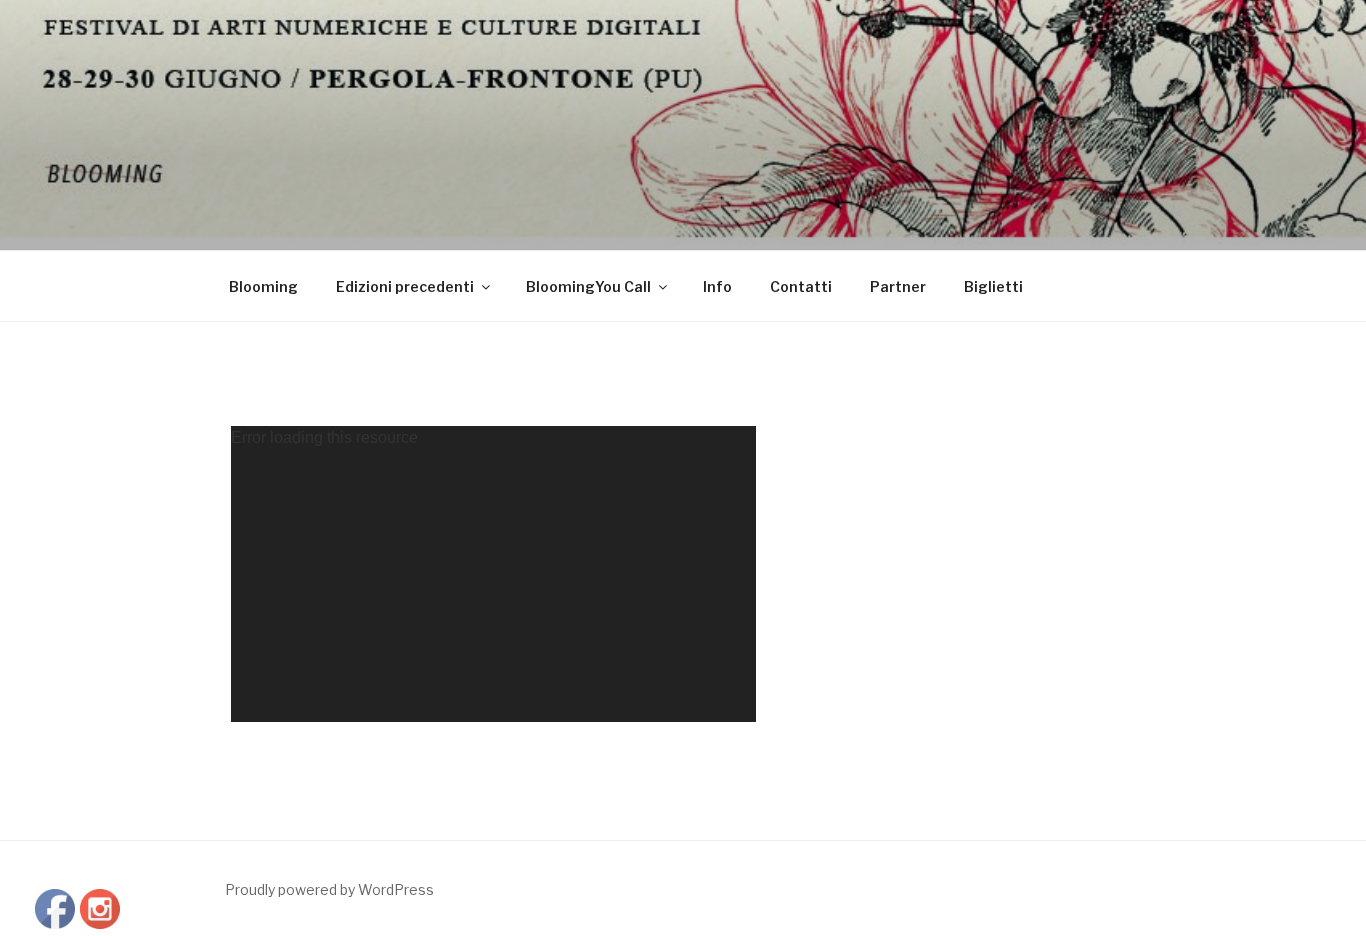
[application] (493, 574)
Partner (898, 286)
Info (717, 286)
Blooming (263, 286)
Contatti (801, 286)
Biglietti (993, 286)
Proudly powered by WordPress (329, 889)
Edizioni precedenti (405, 286)
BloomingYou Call (588, 286)
